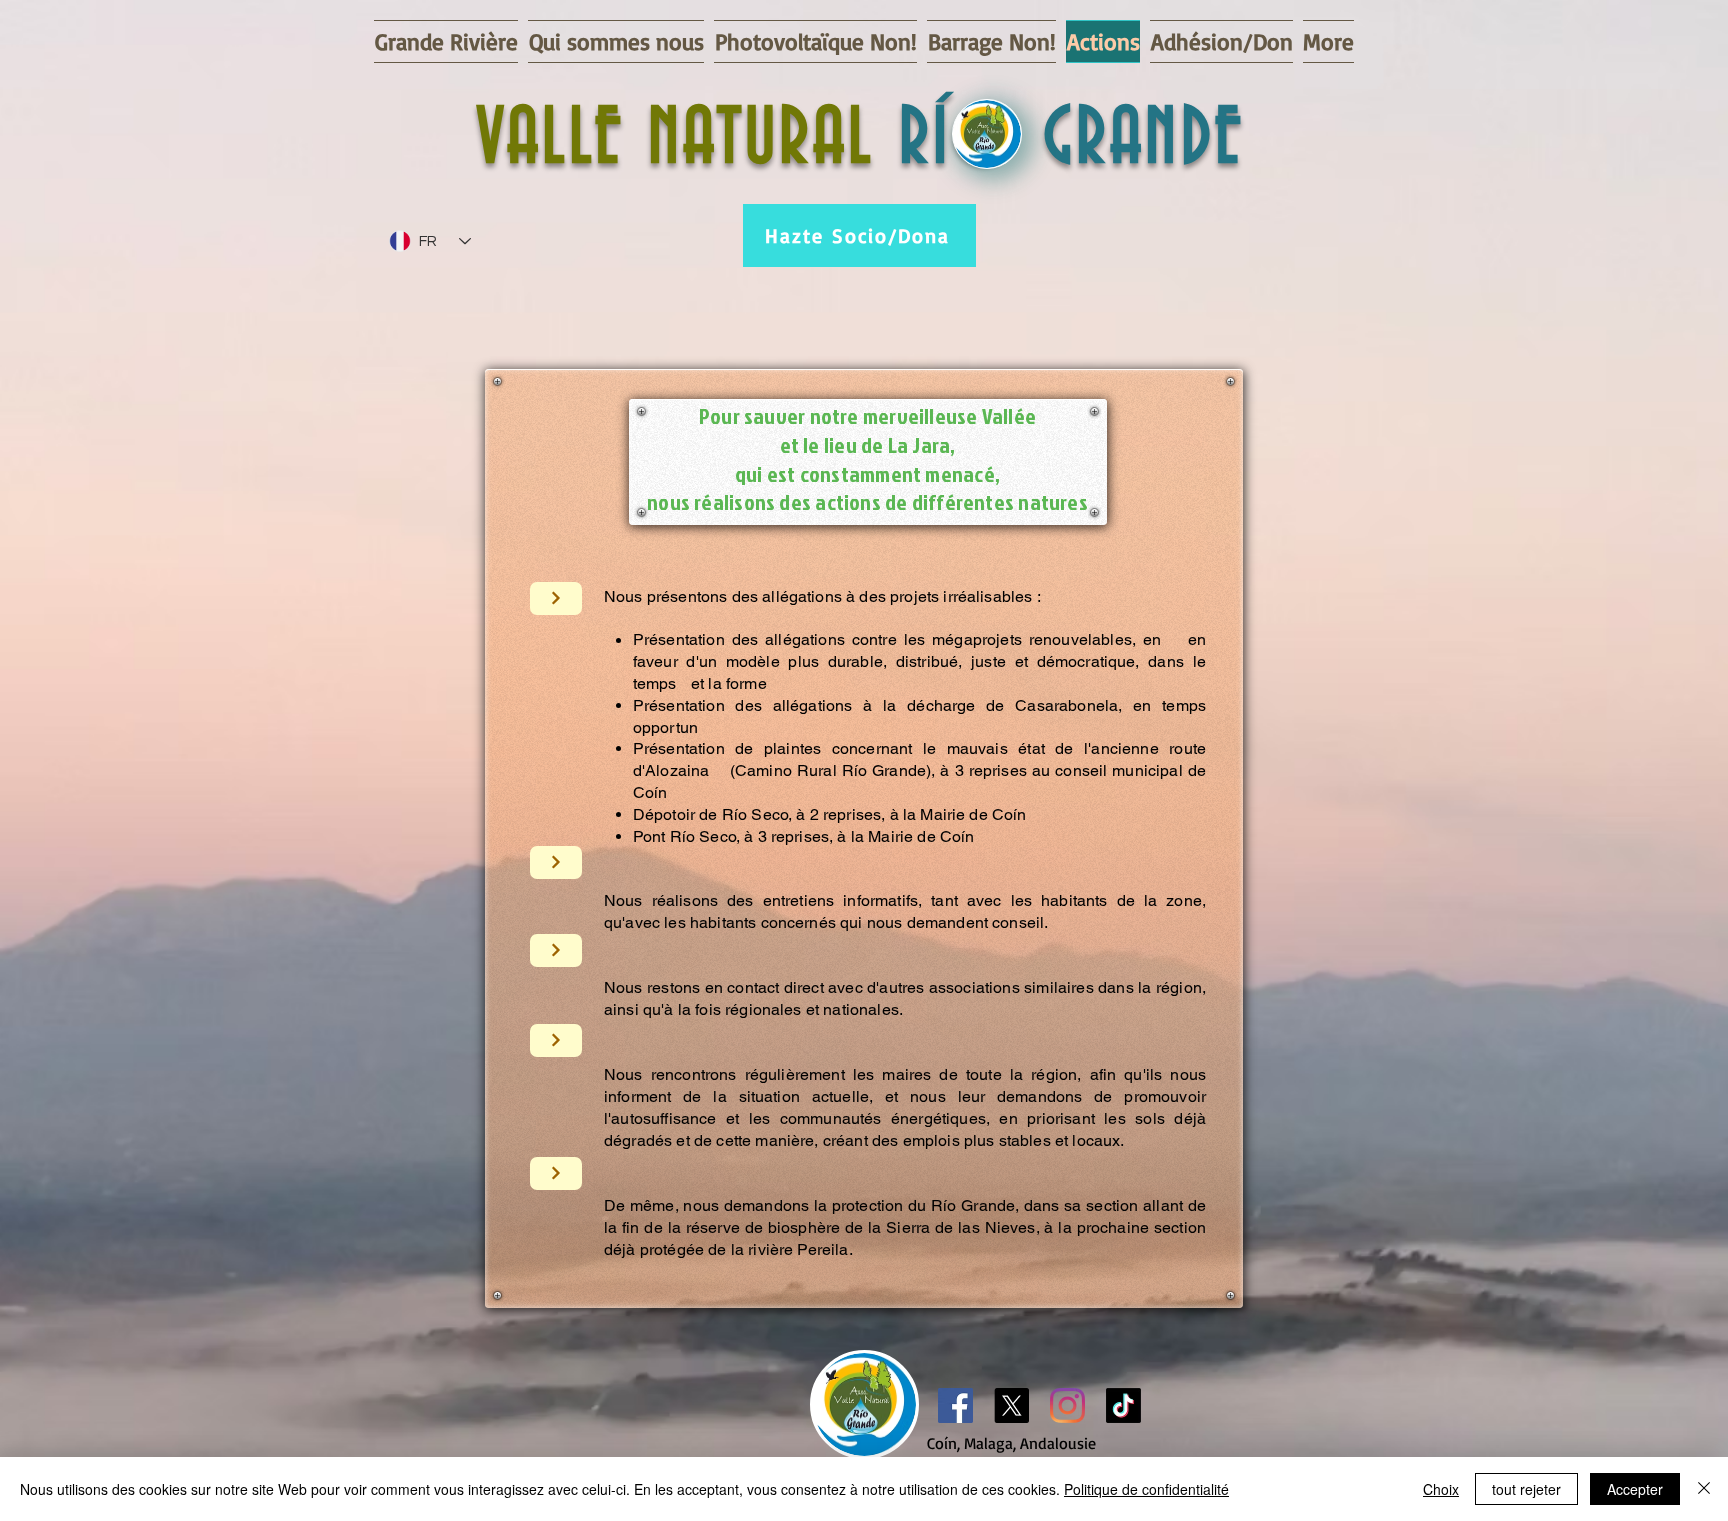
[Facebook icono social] (955, 1405)
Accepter (1635, 1489)
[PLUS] (556, 598)
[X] (1011, 1405)
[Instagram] (1067, 1405)
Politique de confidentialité (1146, 1489)
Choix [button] (1441, 1489)
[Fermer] (1704, 1489)
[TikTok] (1123, 1405)
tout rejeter (1526, 1489)
